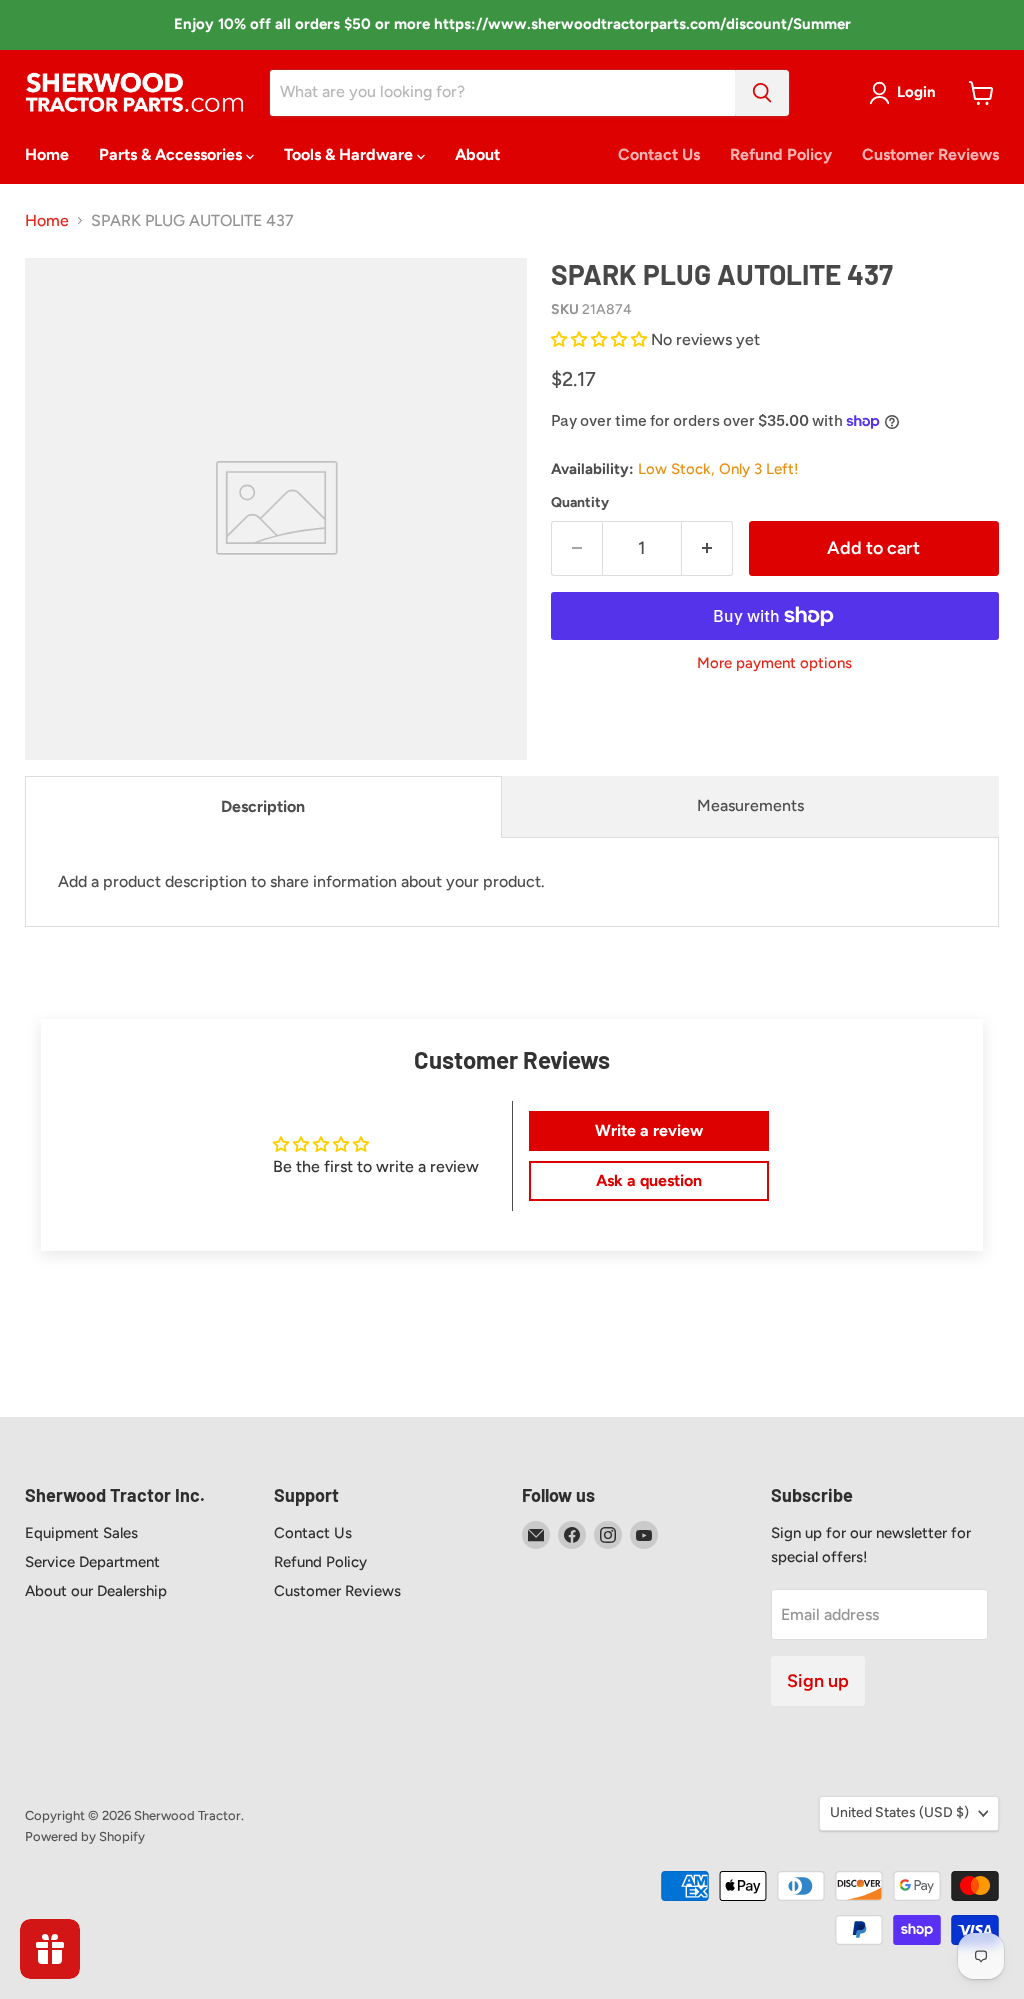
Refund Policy (781, 154)
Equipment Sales (81, 1533)
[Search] (762, 93)
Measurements (750, 805)
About (477, 154)
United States (899, 1812)
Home (47, 154)
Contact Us (659, 154)
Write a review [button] (649, 1130)
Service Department (92, 1562)
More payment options (774, 663)
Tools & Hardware (350, 154)
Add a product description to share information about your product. (301, 881)
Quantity (580, 503)
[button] (601, 339)
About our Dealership (96, 1591)
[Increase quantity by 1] (707, 548)
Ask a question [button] (649, 1180)
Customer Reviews (930, 154)
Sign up (818, 1681)
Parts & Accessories (172, 154)
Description (263, 806)
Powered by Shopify (85, 1836)
